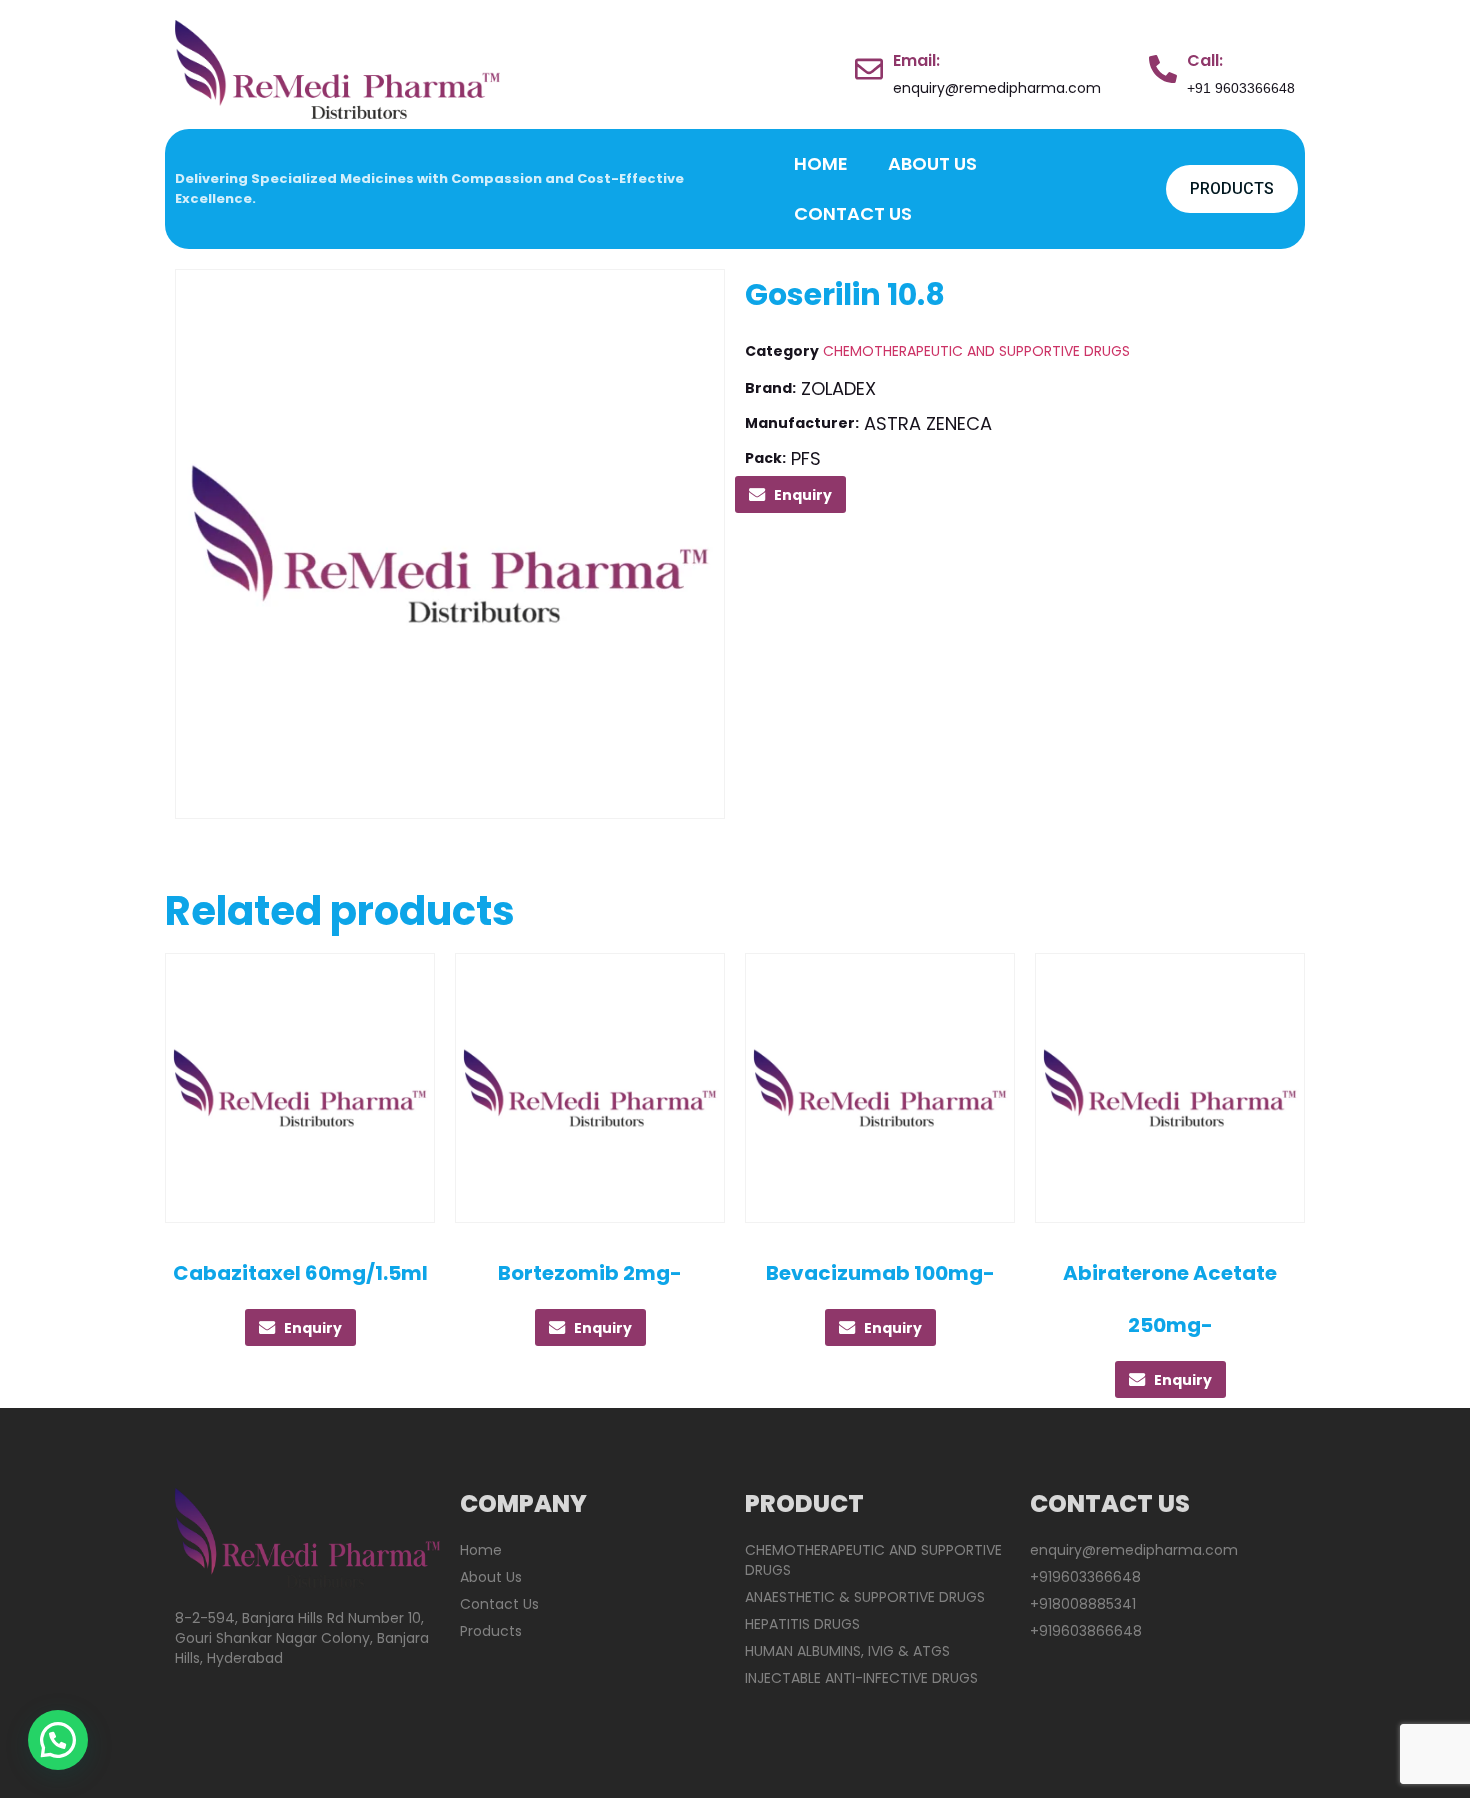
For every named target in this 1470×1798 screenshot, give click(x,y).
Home (821, 163)
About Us (932, 163)
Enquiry (803, 495)
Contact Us (853, 213)
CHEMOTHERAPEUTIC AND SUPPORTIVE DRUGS (976, 351)
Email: (916, 60)
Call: (1205, 60)
